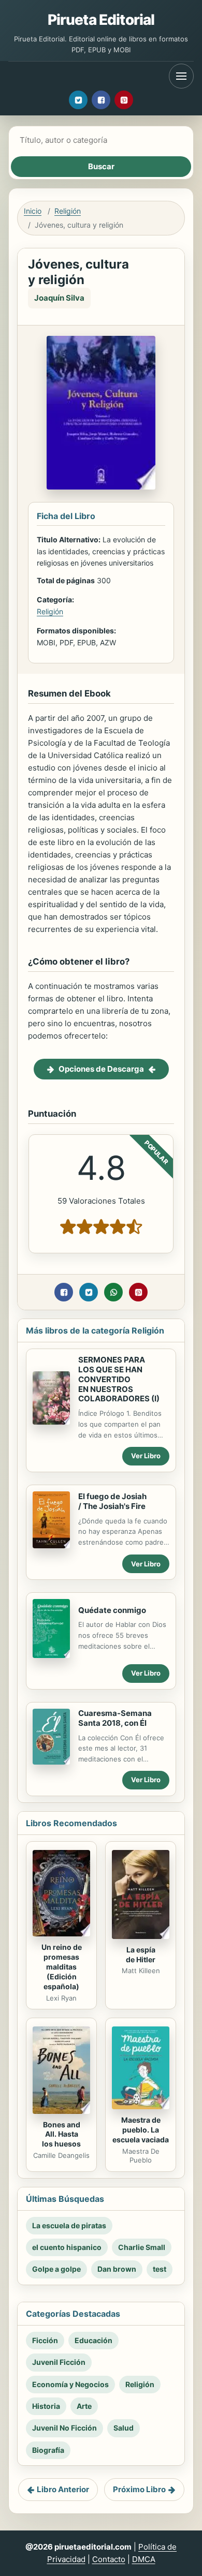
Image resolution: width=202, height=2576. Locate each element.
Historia (46, 2406)
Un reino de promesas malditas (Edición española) (62, 1967)
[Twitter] (78, 100)
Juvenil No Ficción (64, 2428)
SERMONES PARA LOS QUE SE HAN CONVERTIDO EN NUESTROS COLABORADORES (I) (119, 1379)
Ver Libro (146, 1456)
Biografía (48, 2450)
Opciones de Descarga (101, 1069)
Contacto (109, 2559)
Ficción (45, 2340)
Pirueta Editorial (101, 20)
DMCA (144, 2559)
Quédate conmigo (112, 1610)
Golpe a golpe (56, 2269)
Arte (84, 2406)
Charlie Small (142, 2247)
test (160, 2269)
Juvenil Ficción (59, 2362)
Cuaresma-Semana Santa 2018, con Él (115, 1718)
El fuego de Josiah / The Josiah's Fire (112, 1501)
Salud (124, 2428)
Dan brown (117, 2269)
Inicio (33, 211)
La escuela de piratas (69, 2225)
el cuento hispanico (67, 2247)
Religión (68, 211)
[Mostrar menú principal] (181, 76)
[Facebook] (101, 100)
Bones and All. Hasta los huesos (61, 2134)
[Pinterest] (124, 100)
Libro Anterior (63, 2489)
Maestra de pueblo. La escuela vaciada (141, 2130)
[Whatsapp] (113, 1292)
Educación (93, 2340)
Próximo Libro (139, 2489)
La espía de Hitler (141, 1955)
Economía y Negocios (70, 2384)
